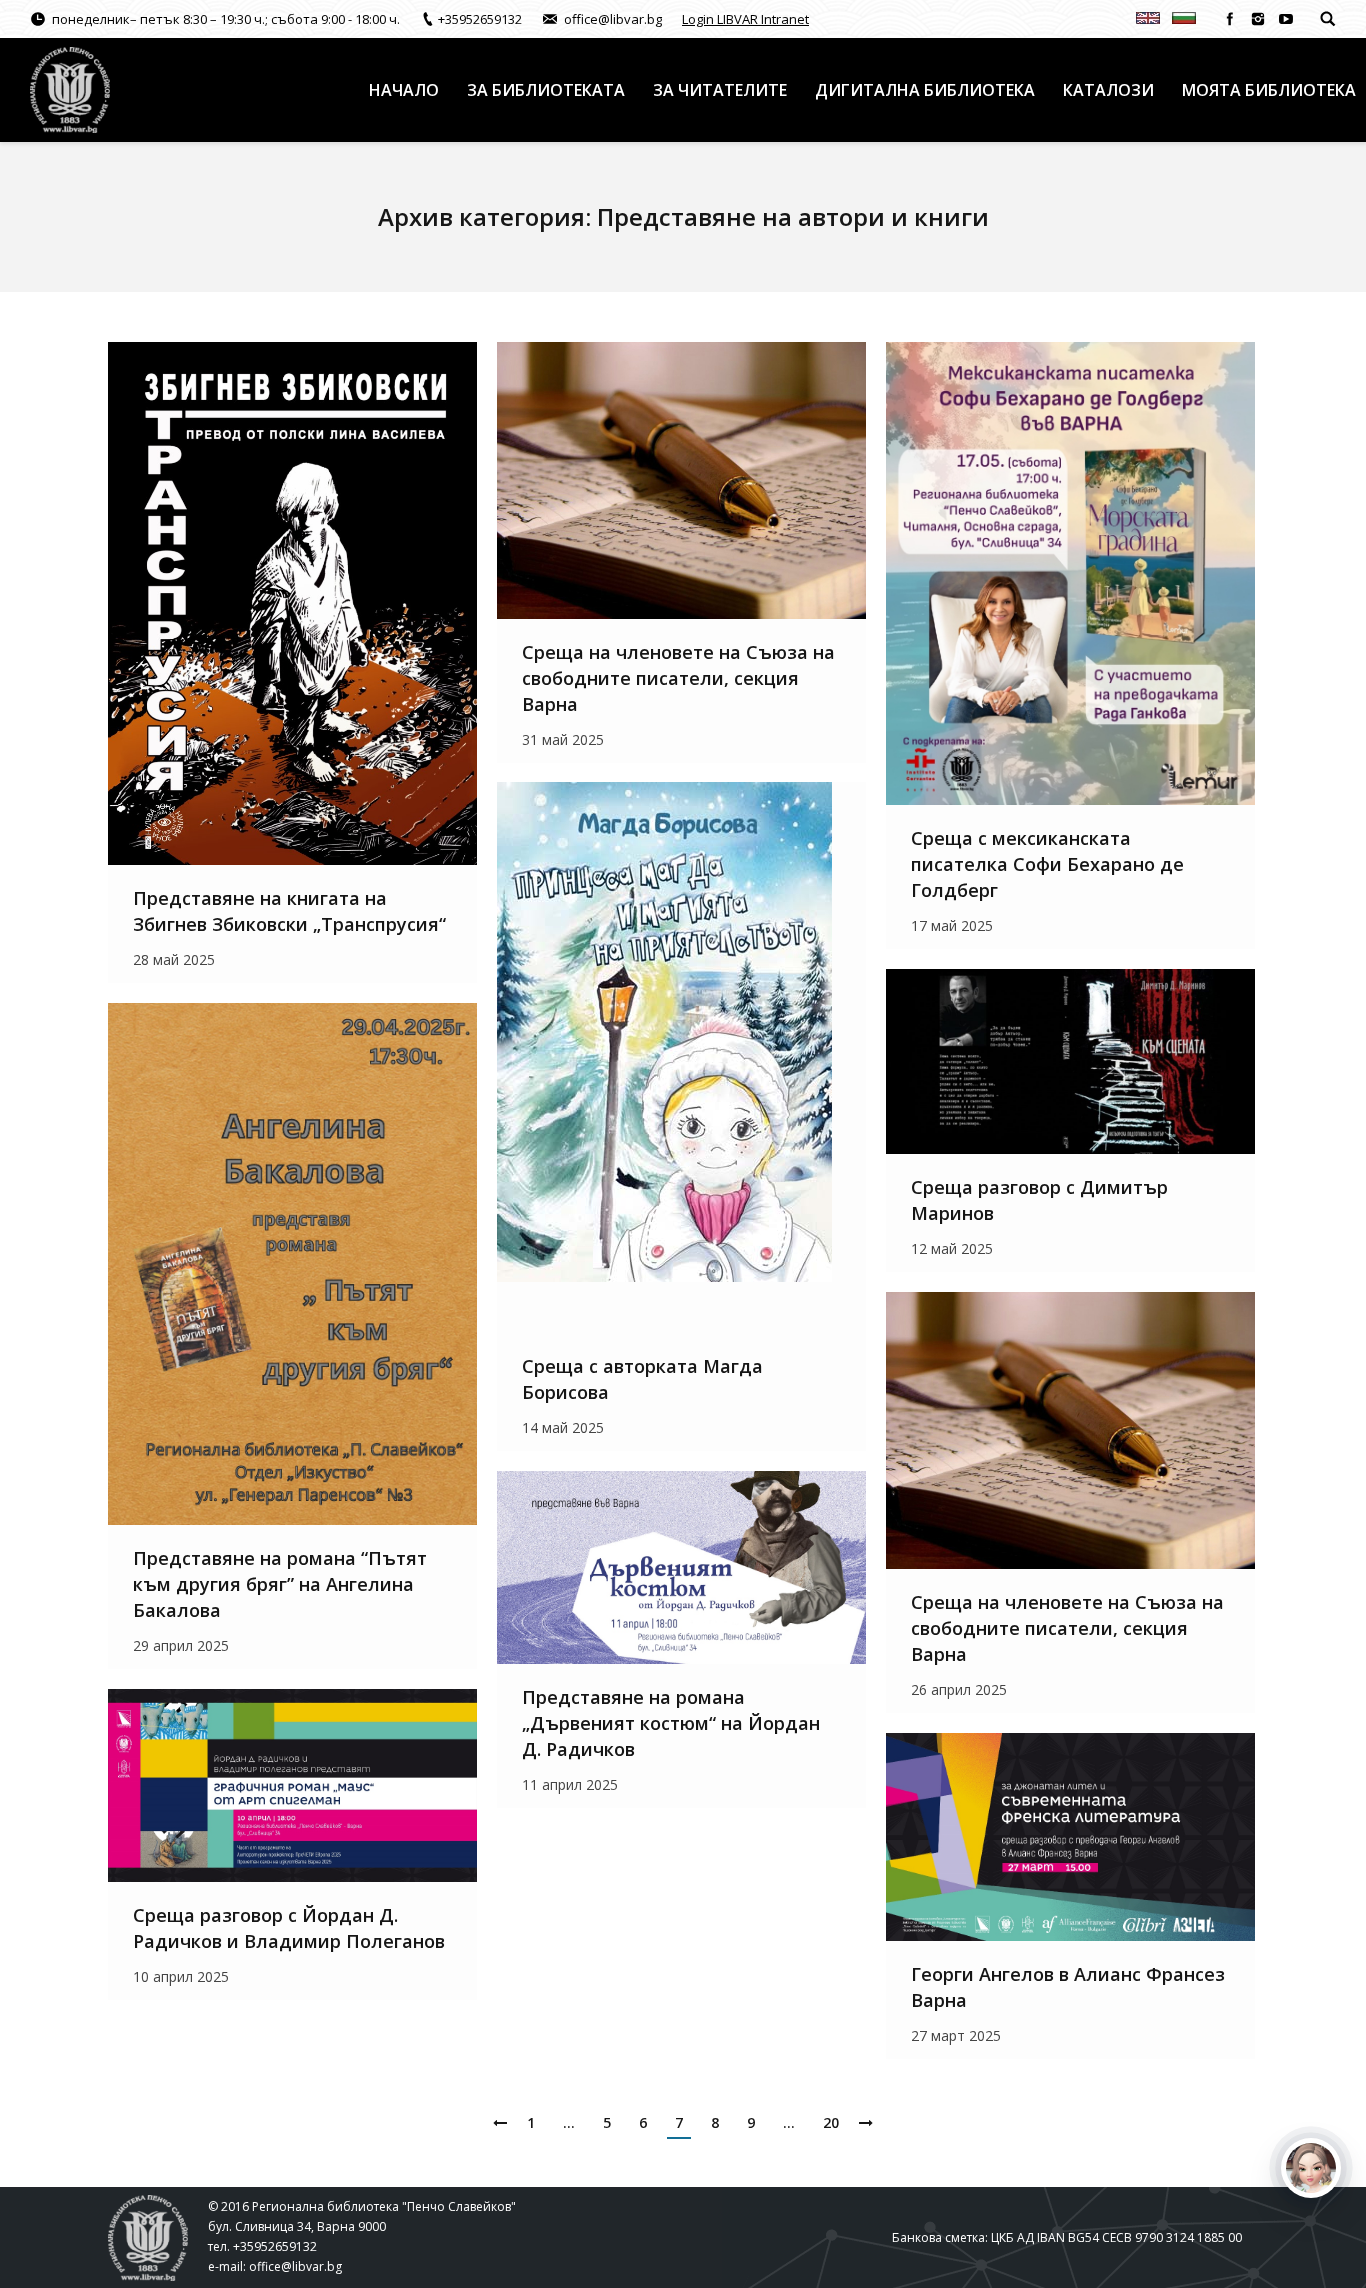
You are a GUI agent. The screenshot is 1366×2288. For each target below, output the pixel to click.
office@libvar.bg (295, 2266)
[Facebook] (1230, 19)
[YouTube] (1286, 19)
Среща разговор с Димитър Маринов (1039, 1200)
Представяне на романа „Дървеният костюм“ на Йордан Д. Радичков (671, 1723)
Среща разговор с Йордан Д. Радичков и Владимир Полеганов (289, 1928)
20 (831, 2122)
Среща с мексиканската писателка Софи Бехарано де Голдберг (1047, 864)
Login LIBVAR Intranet (745, 19)
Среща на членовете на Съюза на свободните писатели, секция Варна (678, 678)
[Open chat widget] (1311, 2168)
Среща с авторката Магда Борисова (642, 1379)
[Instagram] (1258, 19)
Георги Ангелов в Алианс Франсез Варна (1068, 1987)
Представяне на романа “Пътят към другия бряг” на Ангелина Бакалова (280, 1584)
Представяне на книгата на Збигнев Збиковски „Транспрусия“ (289, 911)
